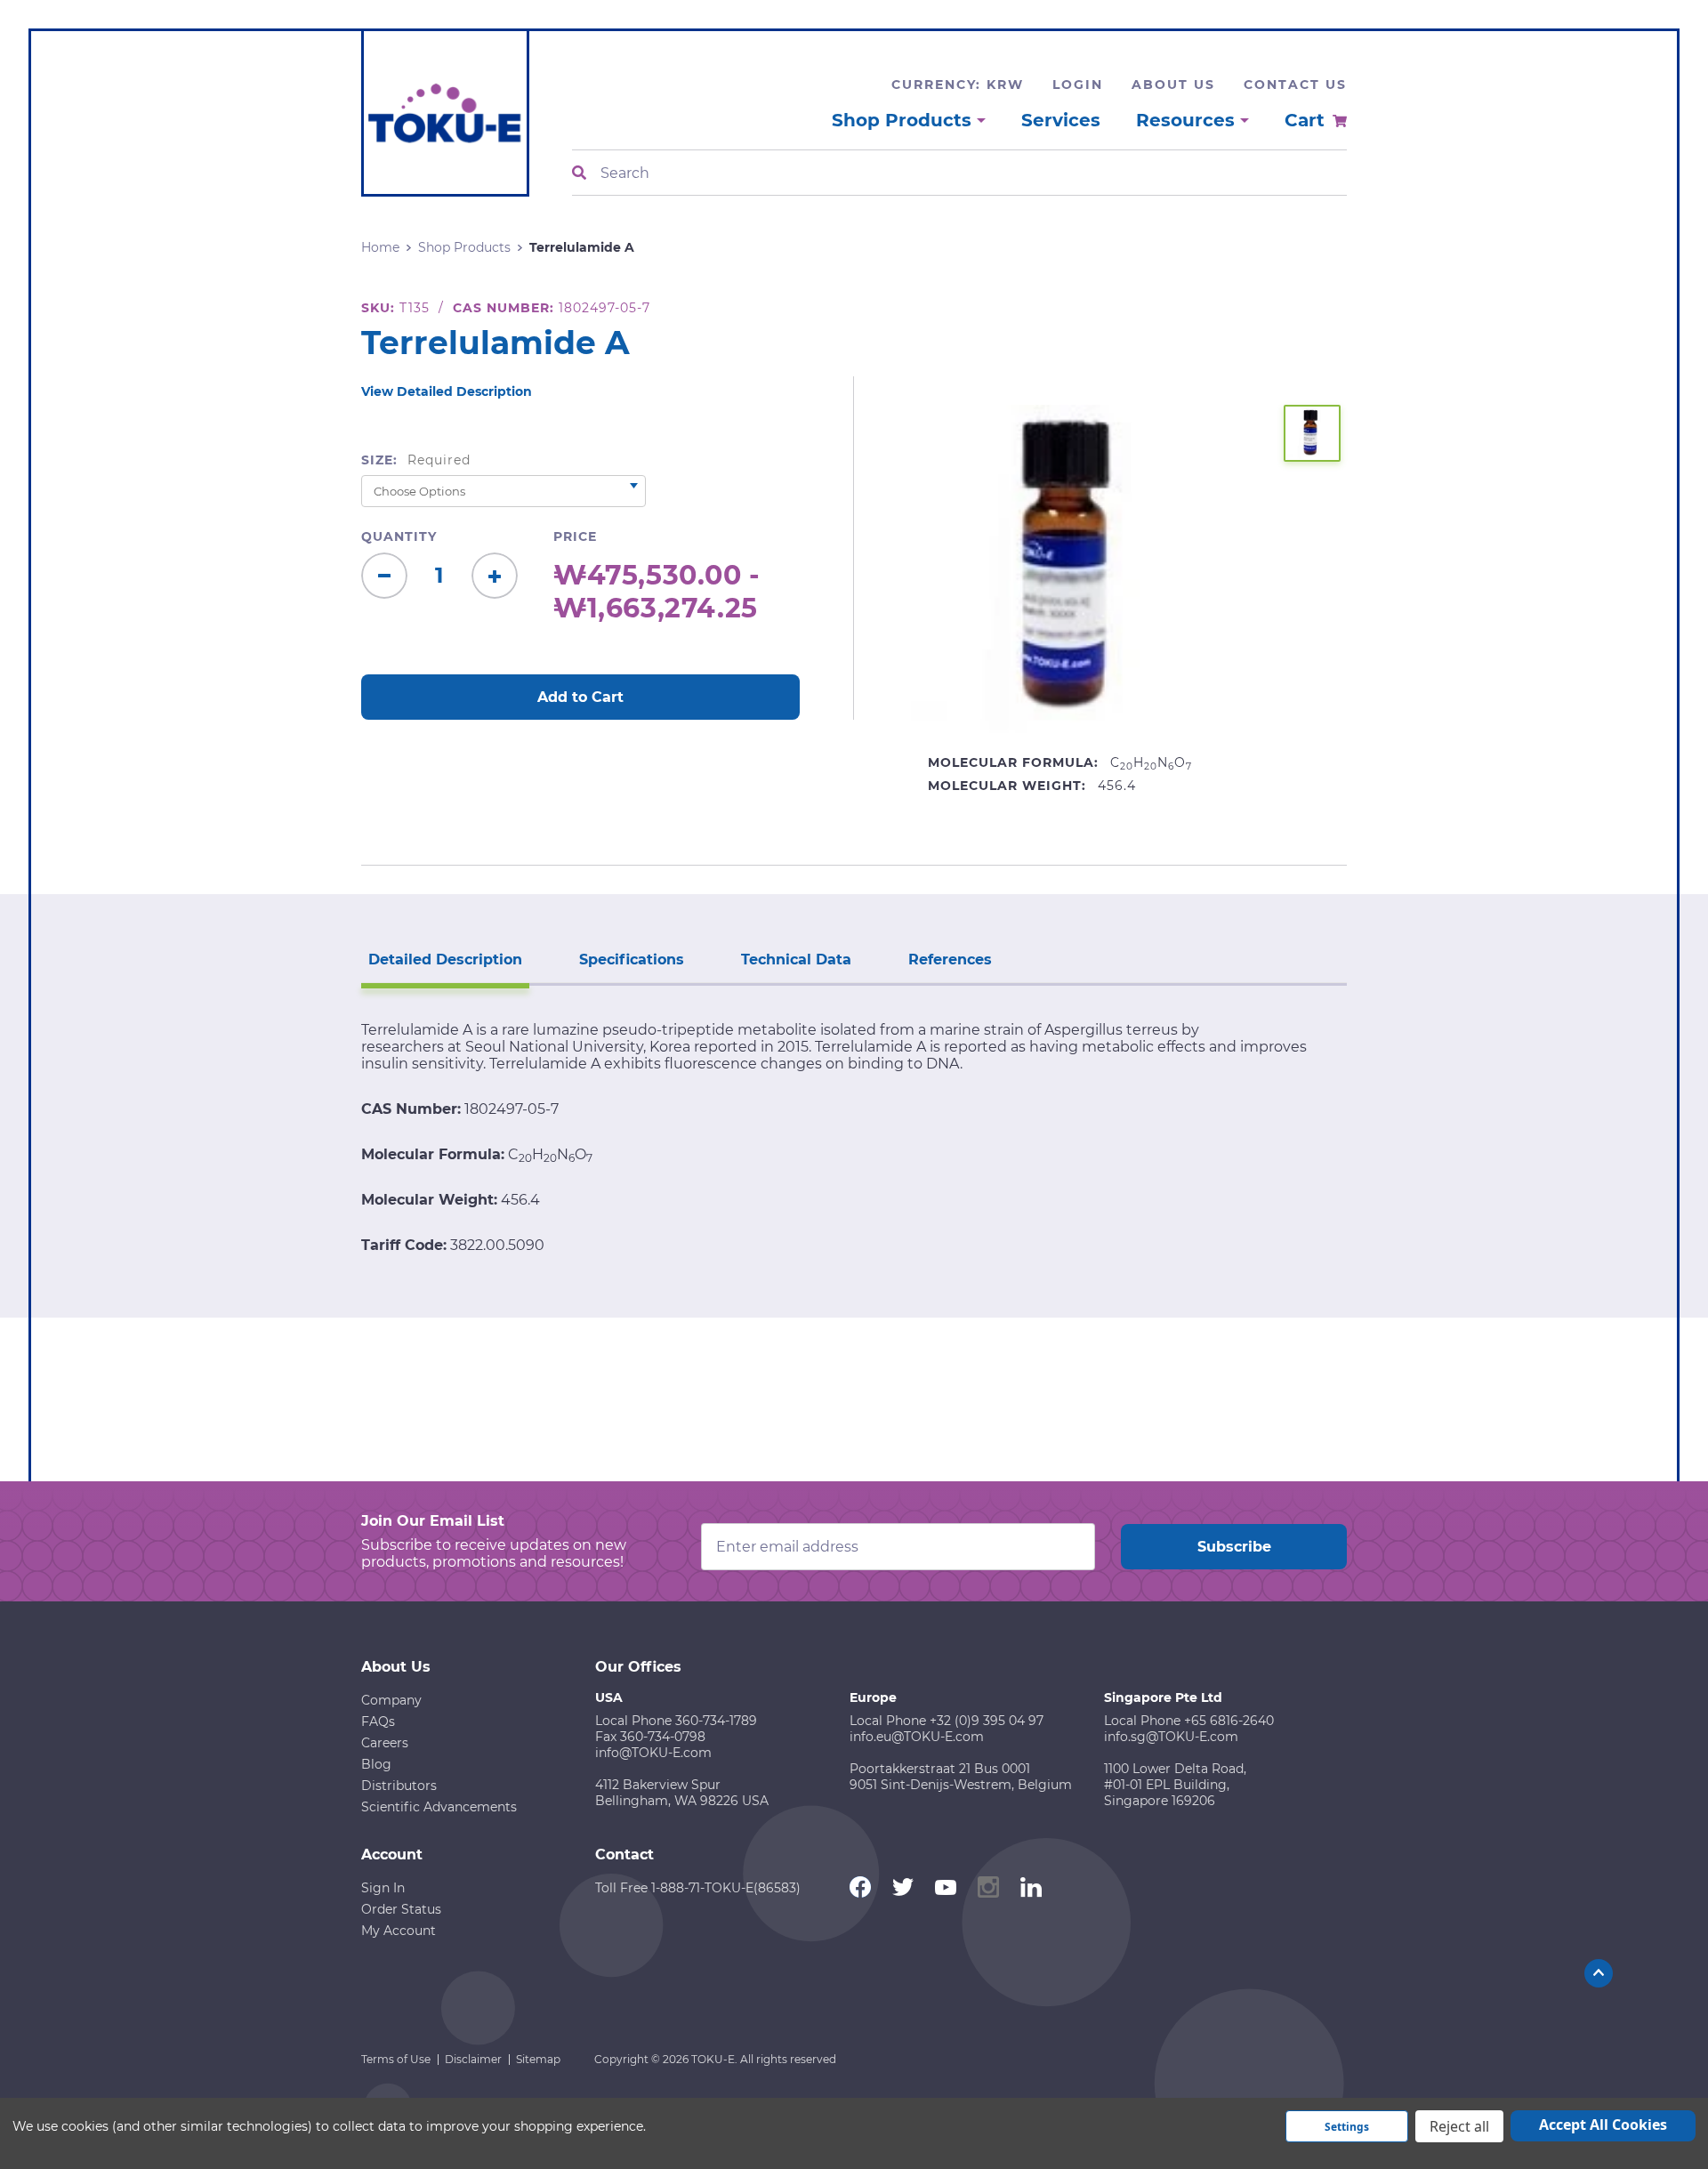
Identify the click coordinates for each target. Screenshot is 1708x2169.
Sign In (383, 1888)
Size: (416, 460)
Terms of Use (396, 2059)
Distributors (399, 1786)
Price (575, 536)
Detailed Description (445, 960)
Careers (385, 1743)
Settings (1347, 2127)
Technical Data (796, 960)
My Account (399, 1931)
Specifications (632, 960)
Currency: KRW (958, 85)
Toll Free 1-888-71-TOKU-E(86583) (698, 1888)
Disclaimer (473, 2059)
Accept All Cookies (1603, 2125)
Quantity (399, 536)
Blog (376, 1764)
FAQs (378, 1721)
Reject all (1459, 2126)
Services (1061, 120)
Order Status (401, 1909)
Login (1078, 85)
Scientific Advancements (439, 1807)
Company (391, 1700)
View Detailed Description (447, 391)
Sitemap (538, 2059)
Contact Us (1295, 85)
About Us (1173, 85)
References (950, 960)
